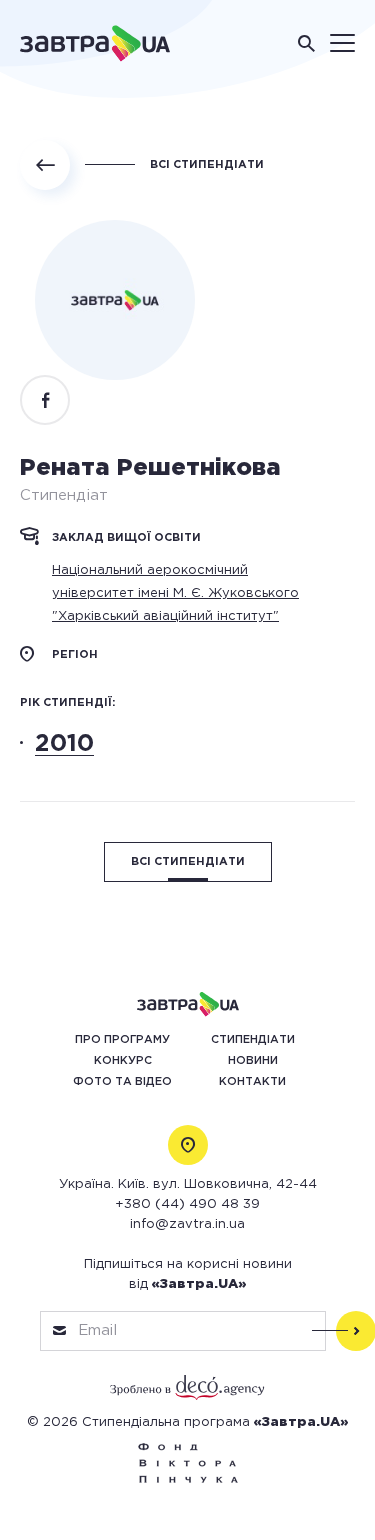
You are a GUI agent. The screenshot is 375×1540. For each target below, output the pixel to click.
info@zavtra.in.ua (187, 1224)
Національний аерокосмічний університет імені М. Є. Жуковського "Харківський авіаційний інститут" (175, 593)
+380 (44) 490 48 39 (187, 1204)
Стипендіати (253, 1040)
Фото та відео (122, 1082)
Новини (253, 1061)
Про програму (122, 1040)
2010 (64, 744)
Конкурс (123, 1061)
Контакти (252, 1082)
